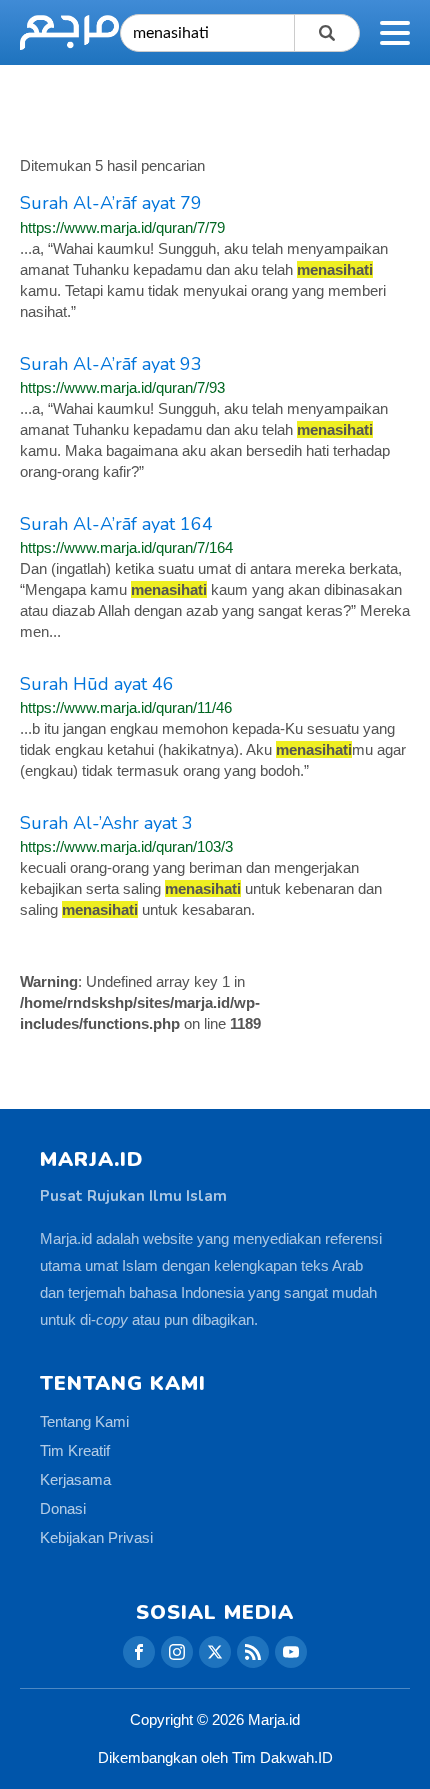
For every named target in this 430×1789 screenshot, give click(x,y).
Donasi (63, 1508)
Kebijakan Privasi (96, 1537)
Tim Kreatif (75, 1450)
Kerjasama (75, 1479)
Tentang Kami (84, 1421)
